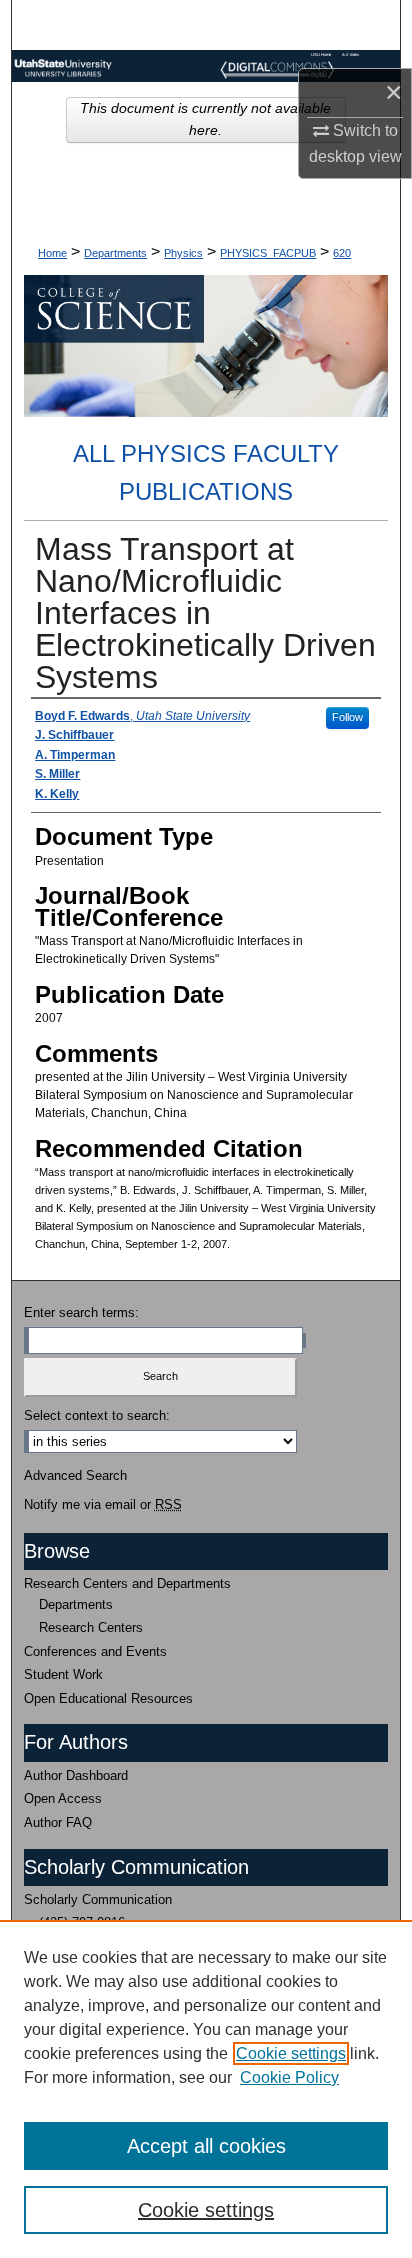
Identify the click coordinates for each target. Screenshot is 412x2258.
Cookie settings (291, 2053)
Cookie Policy (289, 2077)
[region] (206, 2089)
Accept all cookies (206, 2146)
